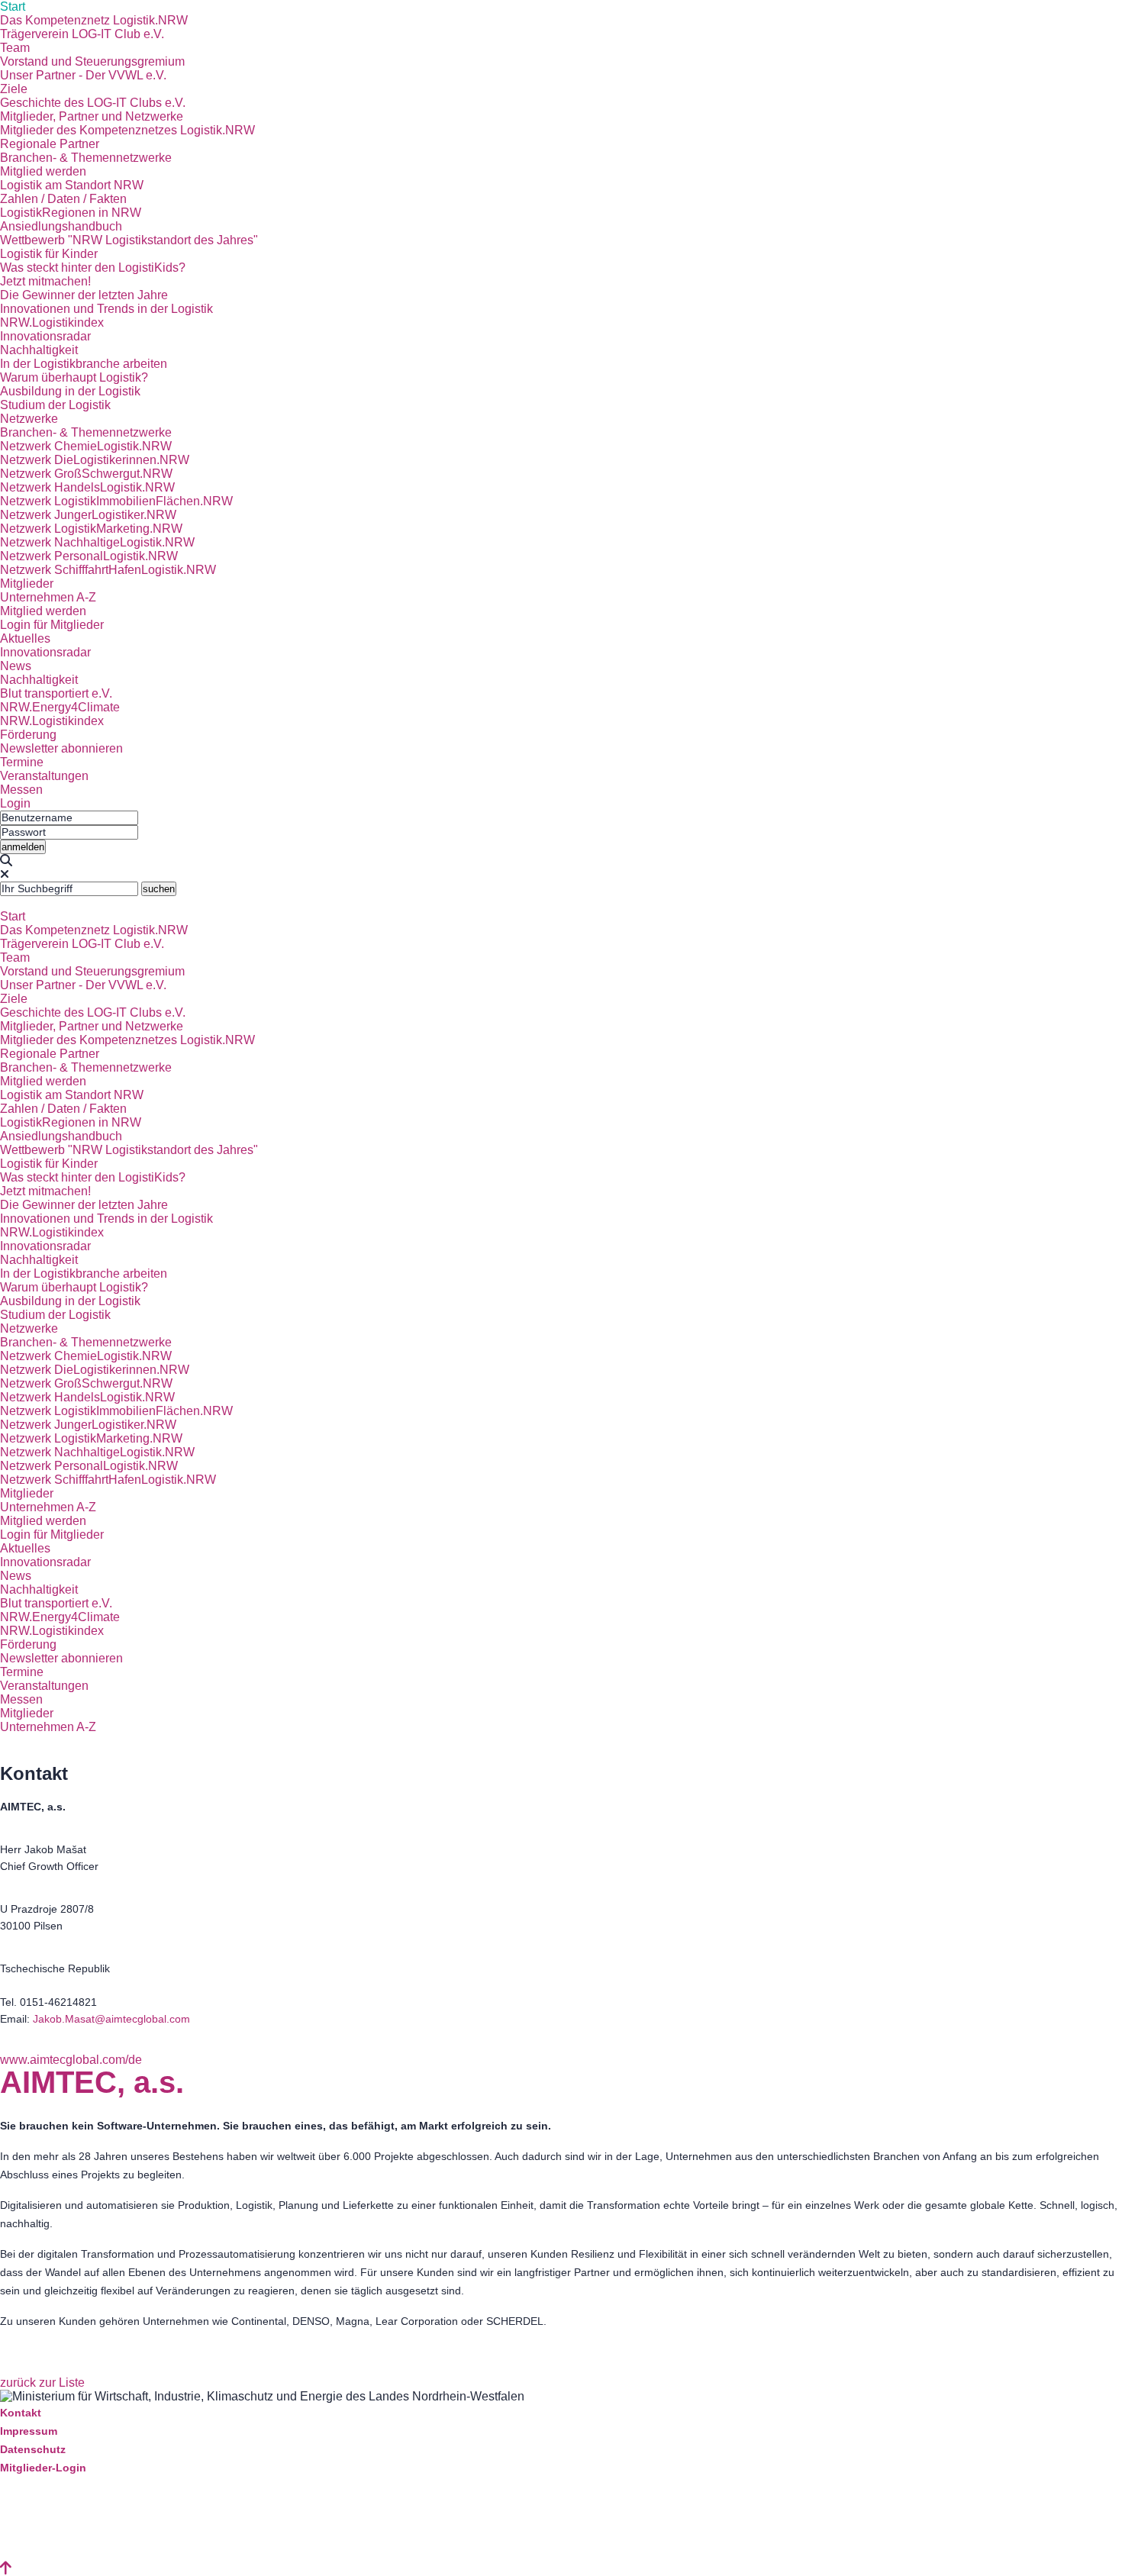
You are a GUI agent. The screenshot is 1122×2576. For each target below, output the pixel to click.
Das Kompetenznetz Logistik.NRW (94, 20)
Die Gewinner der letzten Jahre (84, 295)
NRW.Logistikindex (52, 322)
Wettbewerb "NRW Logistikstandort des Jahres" (129, 240)
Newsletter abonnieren (61, 748)
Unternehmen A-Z (48, 597)
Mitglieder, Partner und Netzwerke (92, 116)
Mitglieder (27, 584)
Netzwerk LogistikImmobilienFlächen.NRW (116, 501)
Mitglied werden (43, 171)
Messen (21, 790)
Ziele (14, 89)
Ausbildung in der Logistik (70, 391)
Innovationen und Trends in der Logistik (106, 309)
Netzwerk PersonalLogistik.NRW (89, 556)
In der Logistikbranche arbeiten (84, 364)
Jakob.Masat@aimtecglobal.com (111, 2019)
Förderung (28, 735)
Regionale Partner (50, 144)
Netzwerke (29, 419)
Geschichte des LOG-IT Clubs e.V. (93, 103)
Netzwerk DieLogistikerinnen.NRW (95, 460)
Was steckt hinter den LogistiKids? (93, 268)
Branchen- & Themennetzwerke (86, 158)
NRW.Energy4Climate (60, 707)
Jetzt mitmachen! (45, 281)
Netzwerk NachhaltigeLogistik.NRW (97, 542)
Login (15, 803)
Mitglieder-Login (43, 2468)
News (16, 666)
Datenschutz (33, 2449)
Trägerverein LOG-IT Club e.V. (82, 34)
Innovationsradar (45, 336)
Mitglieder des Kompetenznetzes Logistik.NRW (127, 130)
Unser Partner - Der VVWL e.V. (83, 75)
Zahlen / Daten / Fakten (63, 199)
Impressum (29, 2431)
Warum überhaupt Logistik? (74, 377)
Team (15, 48)
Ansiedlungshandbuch (61, 226)
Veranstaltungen (44, 776)
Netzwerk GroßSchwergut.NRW (86, 474)
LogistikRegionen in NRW (71, 213)
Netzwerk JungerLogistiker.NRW (88, 515)
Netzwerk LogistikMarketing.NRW (91, 529)
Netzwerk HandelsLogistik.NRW (87, 487)
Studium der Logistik (55, 405)
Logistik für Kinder (49, 254)
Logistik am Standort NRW (72, 185)
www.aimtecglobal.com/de (71, 2060)
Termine (22, 762)
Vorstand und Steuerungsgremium (92, 61)
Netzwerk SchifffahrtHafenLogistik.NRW (108, 570)
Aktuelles (25, 638)
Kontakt (21, 2413)
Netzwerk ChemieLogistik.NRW (86, 446)
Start (13, 6)
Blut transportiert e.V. (56, 693)
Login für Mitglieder (52, 625)
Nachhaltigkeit (39, 350)
